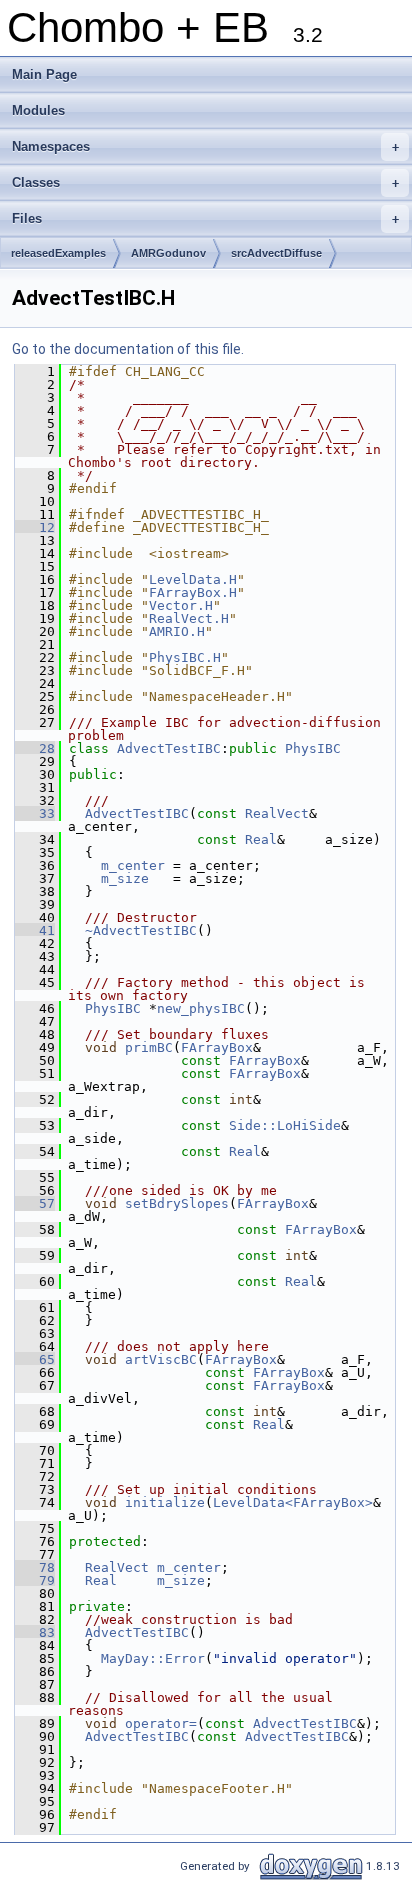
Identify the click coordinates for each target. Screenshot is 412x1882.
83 (35, 1632)
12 (35, 527)
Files (205, 218)
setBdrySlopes (177, 1203)
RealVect (277, 813)
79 (35, 1580)
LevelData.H (193, 579)
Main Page (44, 74)
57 (35, 1203)
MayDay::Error (153, 1658)
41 (35, 930)
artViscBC (161, 1359)
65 (35, 1359)
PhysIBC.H (185, 657)
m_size (125, 878)
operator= (161, 1723)
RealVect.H (189, 618)
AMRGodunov (168, 253)
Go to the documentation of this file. (128, 349)
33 (35, 813)
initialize (165, 1502)
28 (35, 748)
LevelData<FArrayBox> (293, 1502)
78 (35, 1567)
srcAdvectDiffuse (276, 253)
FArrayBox (217, 1047)
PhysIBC (313, 748)
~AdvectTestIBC (141, 930)
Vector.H (181, 605)
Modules (38, 110)
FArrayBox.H (193, 592)
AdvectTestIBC (169, 748)
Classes (205, 182)
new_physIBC (201, 1008)
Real (261, 839)
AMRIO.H (177, 631)
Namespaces (205, 146)
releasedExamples (58, 253)
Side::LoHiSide (285, 1125)
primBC (149, 1047)
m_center (133, 865)
